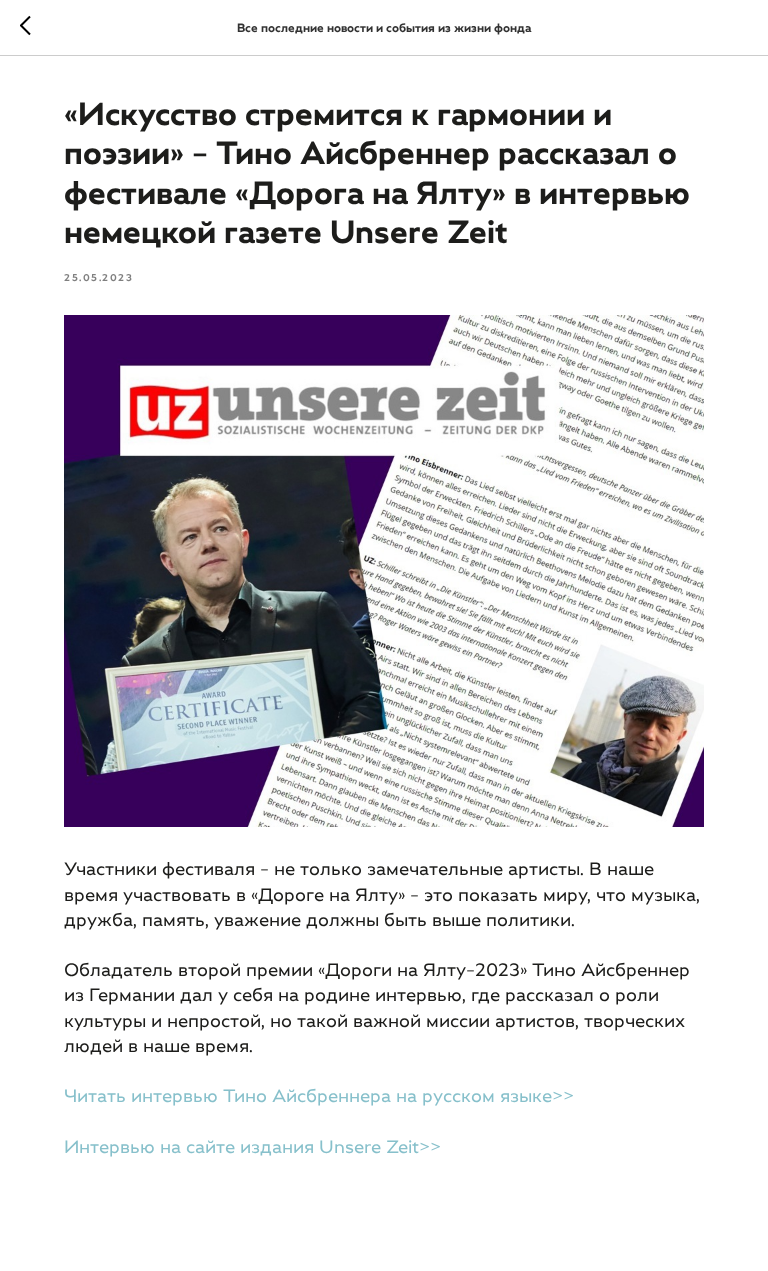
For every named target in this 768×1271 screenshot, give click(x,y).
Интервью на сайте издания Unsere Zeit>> (252, 1147)
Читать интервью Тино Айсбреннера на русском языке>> (319, 1096)
